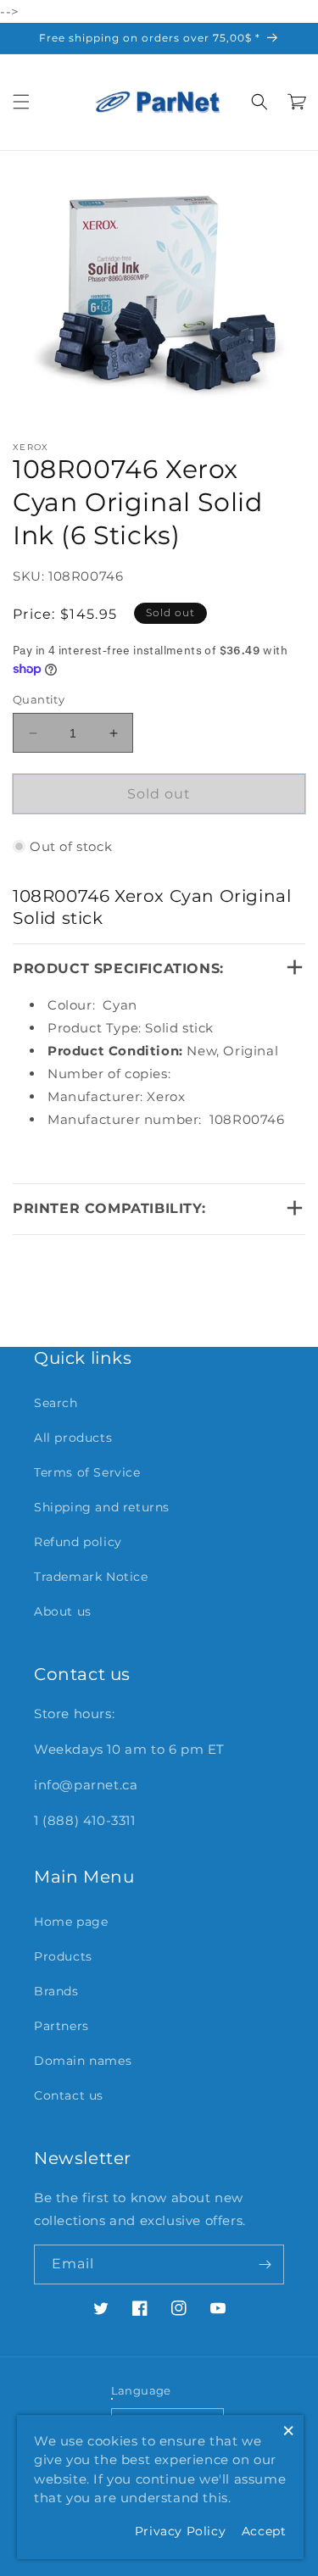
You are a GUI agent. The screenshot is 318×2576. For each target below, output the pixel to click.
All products (73, 1438)
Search (56, 1403)
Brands (56, 1991)
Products (63, 1956)
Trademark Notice (91, 1577)
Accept (264, 2531)
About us (63, 1611)
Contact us (69, 2095)
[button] (21, 102)
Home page (71, 1922)
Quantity (39, 699)
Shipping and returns (102, 1507)
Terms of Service (87, 1472)
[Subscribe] (265, 2264)
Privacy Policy (180, 2531)
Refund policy (78, 1542)
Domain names (83, 2061)
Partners (61, 2026)
